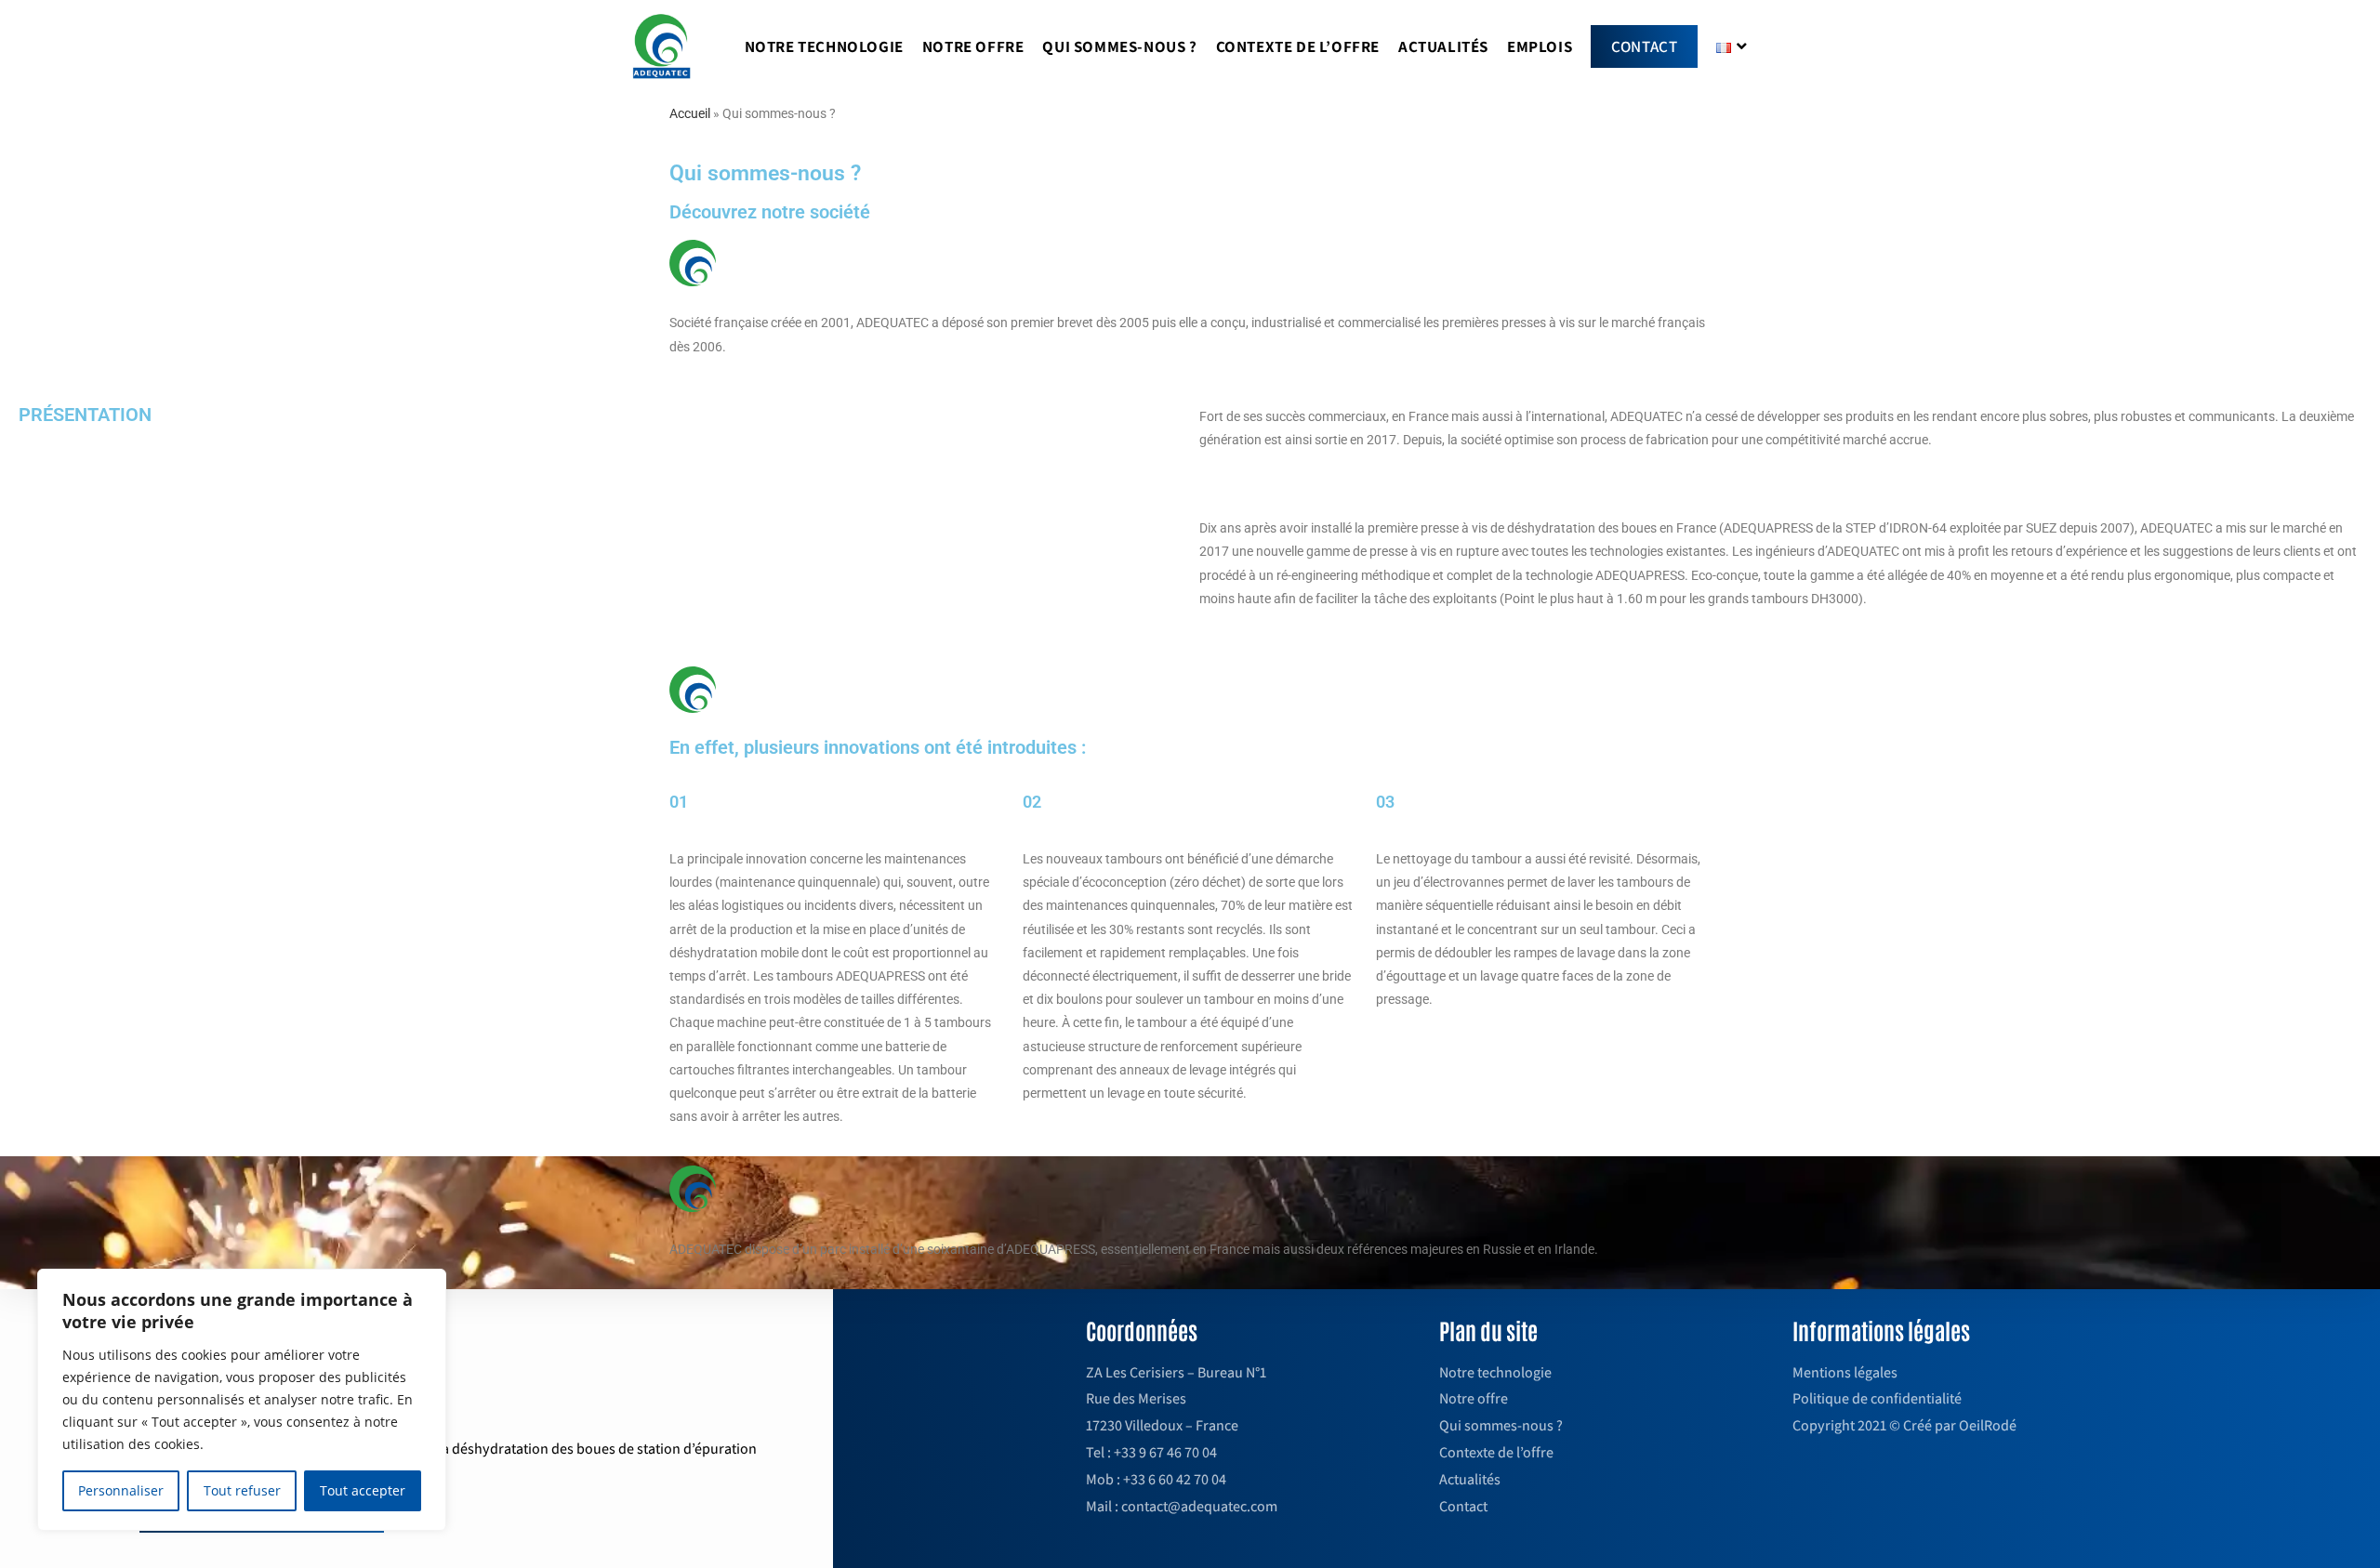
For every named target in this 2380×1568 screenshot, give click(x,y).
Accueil (690, 113)
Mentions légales (1845, 1372)
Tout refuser (242, 1490)
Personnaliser (121, 1490)
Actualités (1470, 1479)
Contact (1463, 1506)
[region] (242, 1400)
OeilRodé (1988, 1425)
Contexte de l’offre (1496, 1452)
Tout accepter (363, 1490)
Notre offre (1474, 1398)
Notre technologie (1495, 1372)
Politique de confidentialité (1877, 1398)
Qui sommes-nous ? (1501, 1425)
